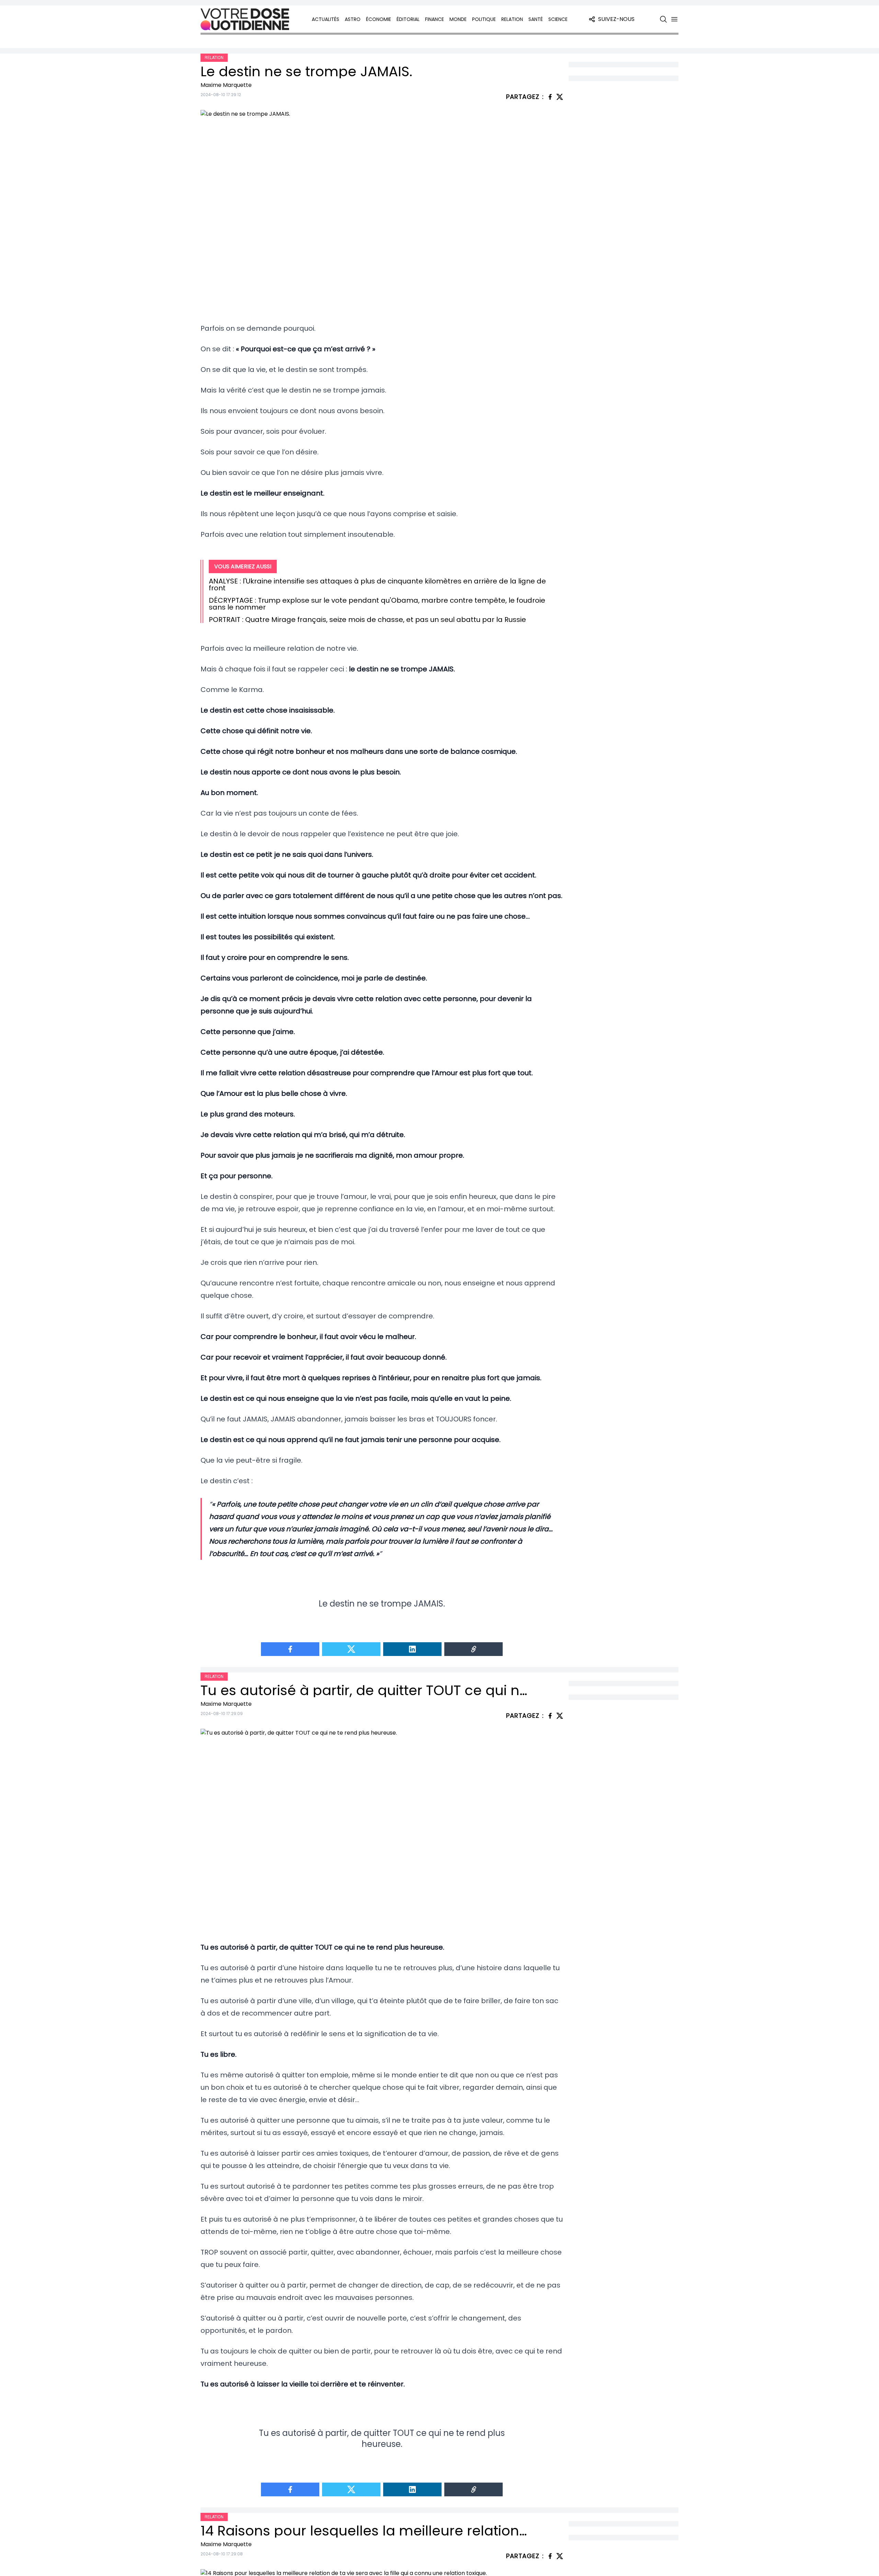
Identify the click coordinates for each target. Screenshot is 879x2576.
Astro (353, 19)
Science (558, 19)
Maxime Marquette (226, 85)
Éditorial (408, 19)
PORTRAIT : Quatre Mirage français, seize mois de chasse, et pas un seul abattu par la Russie (367, 620)
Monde (458, 19)
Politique (484, 19)
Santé (536, 19)
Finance (435, 19)
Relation (512, 19)
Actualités (326, 19)
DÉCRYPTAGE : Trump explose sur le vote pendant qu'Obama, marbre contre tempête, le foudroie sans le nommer (377, 604)
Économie (379, 19)
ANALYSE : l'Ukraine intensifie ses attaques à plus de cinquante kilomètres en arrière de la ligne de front (377, 585)
